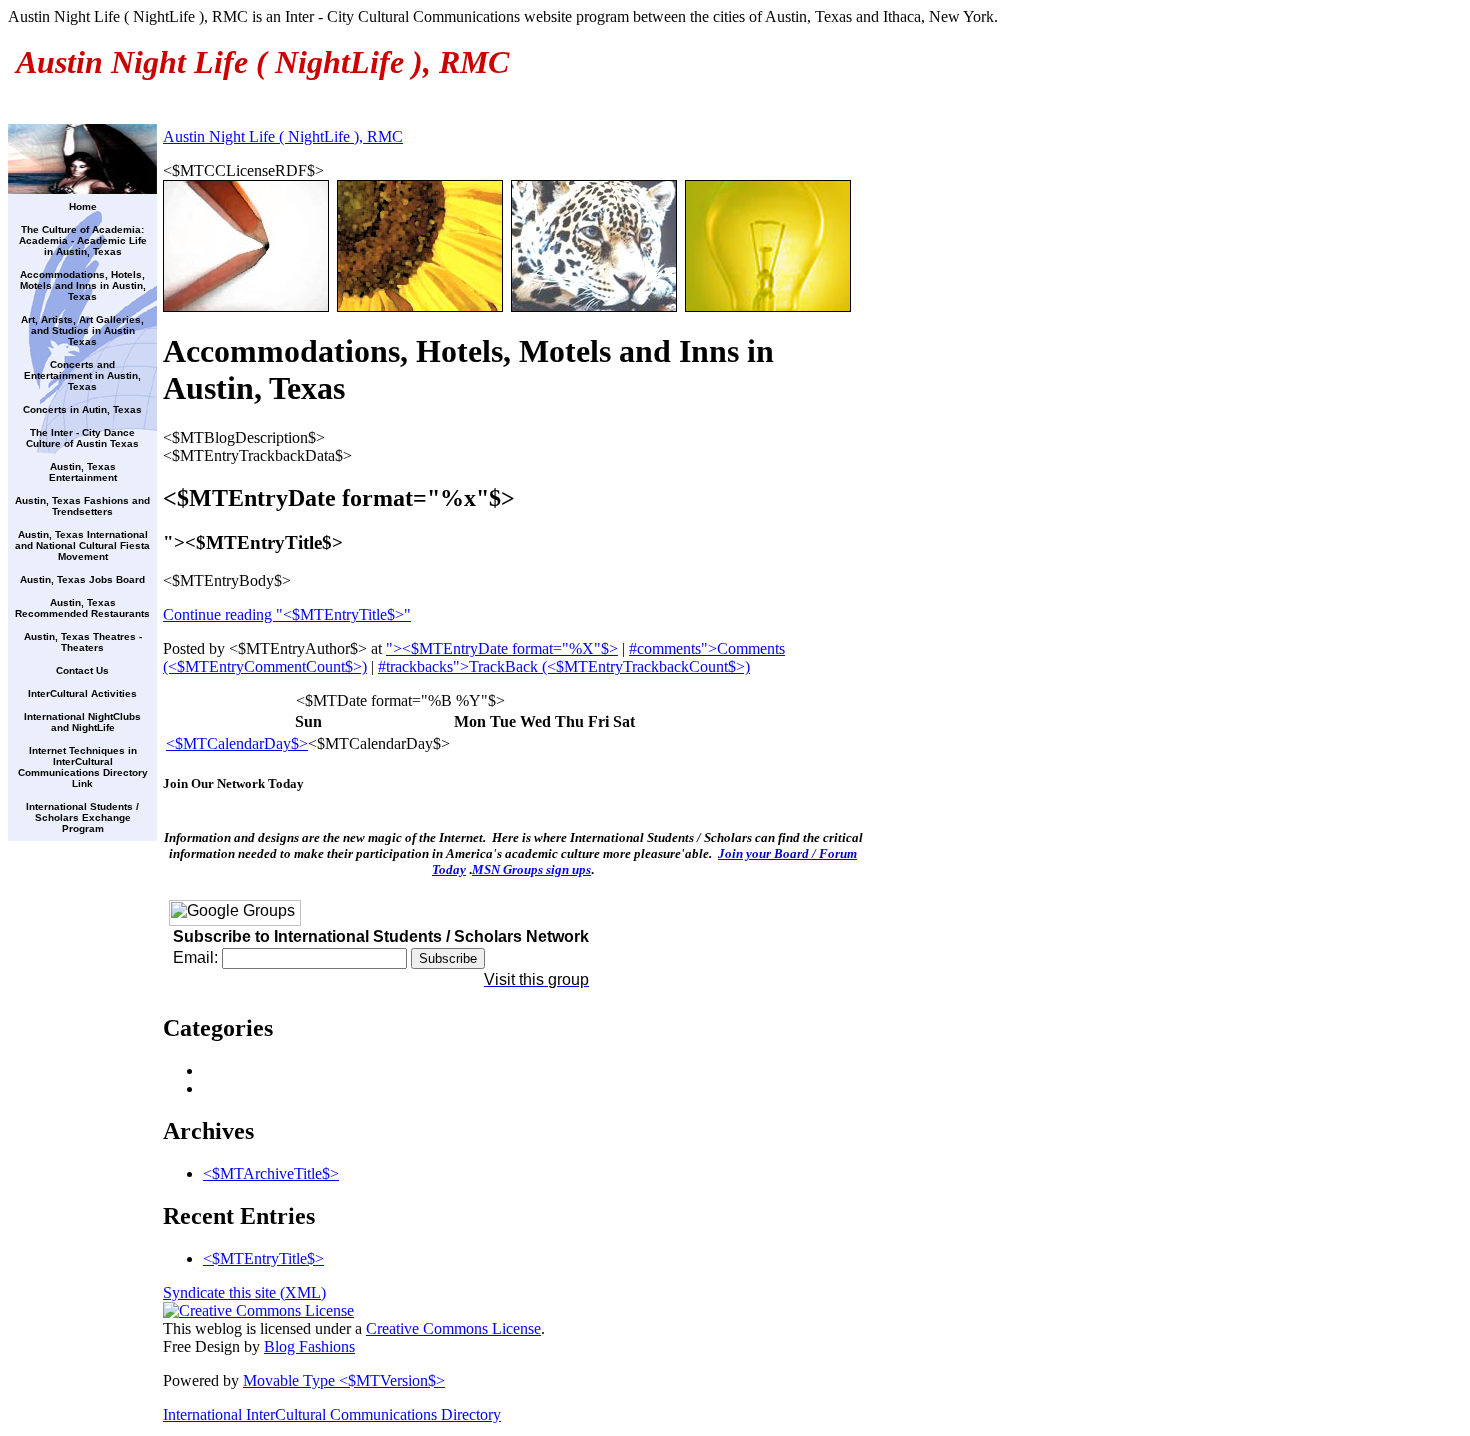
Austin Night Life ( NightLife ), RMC (283, 136)
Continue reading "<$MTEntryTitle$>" (287, 614)
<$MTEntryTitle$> (263, 1258)
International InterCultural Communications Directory (332, 1414)
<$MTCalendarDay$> (237, 743)
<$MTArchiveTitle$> (271, 1173)
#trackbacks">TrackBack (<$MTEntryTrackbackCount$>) (564, 666)
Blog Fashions (309, 1346)
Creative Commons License (453, 1328)
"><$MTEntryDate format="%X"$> (502, 648)
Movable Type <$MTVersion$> (344, 1380)
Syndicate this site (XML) (244, 1292)
